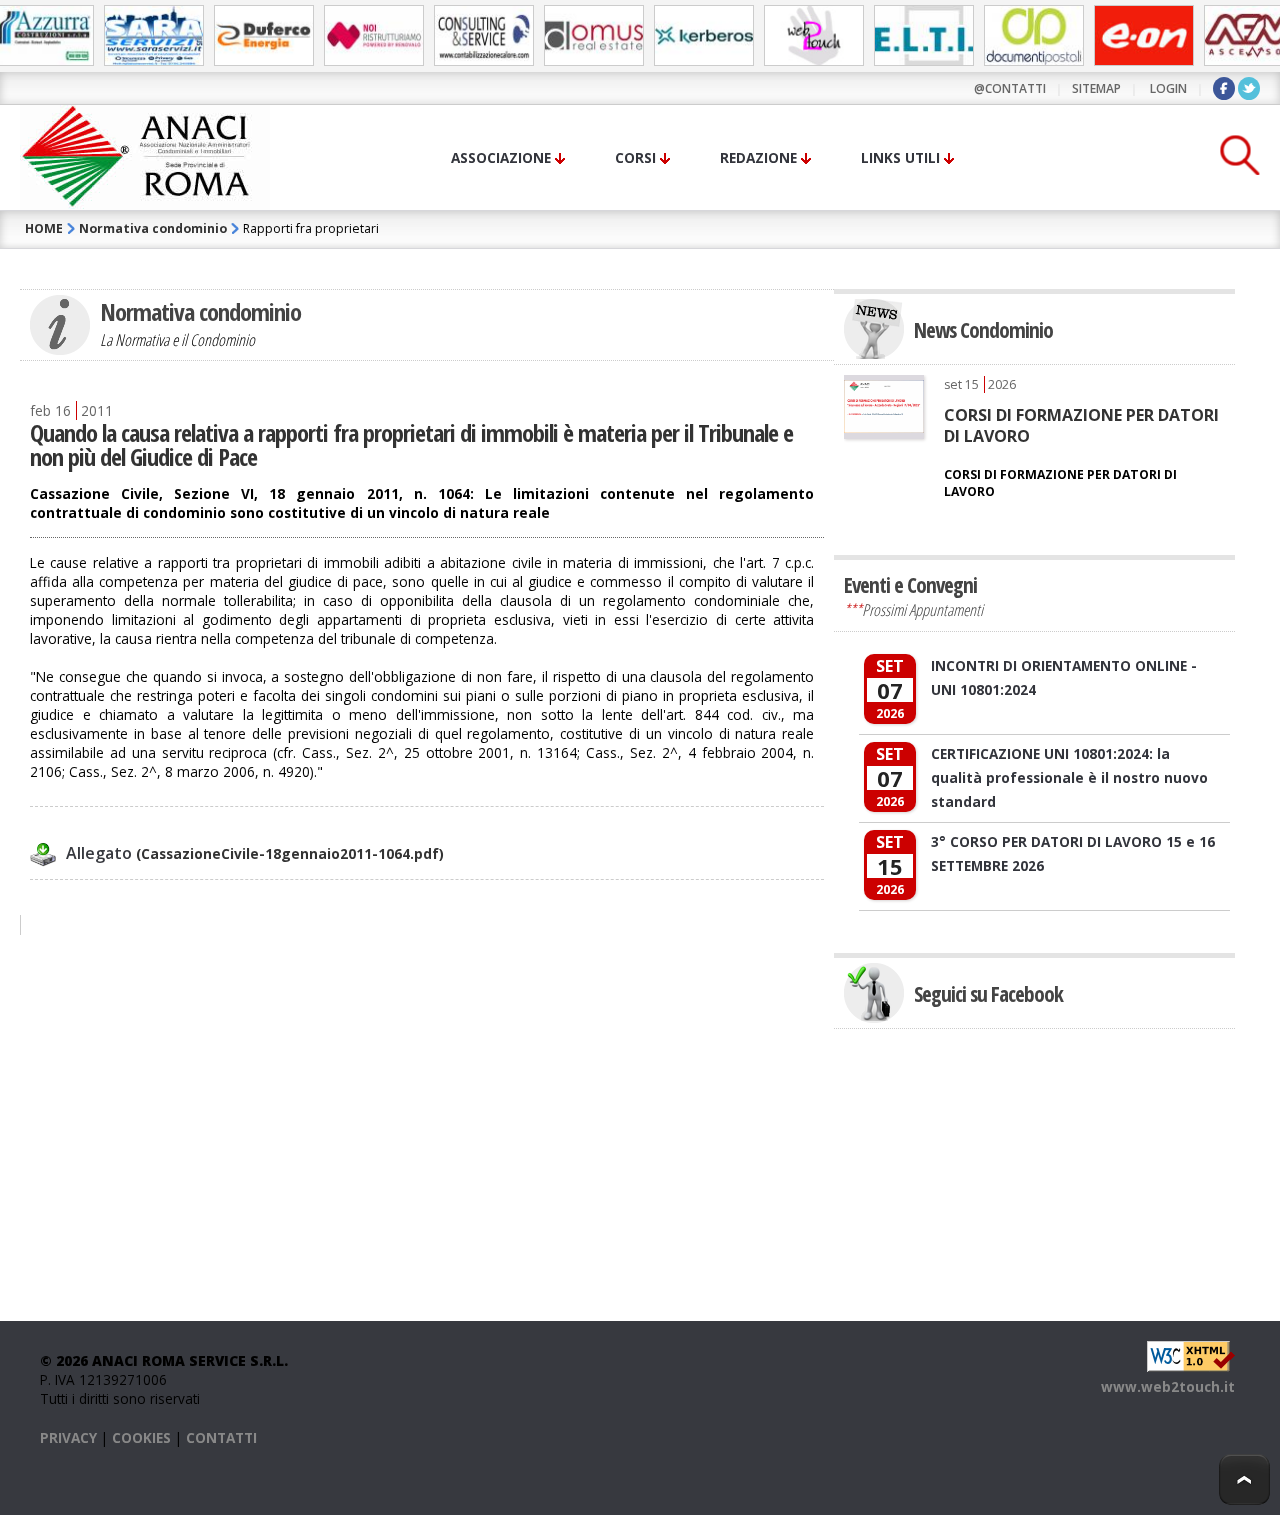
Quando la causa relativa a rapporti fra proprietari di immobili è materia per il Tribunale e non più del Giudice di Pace (411, 444)
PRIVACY (68, 1437)
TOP (1244, 1479)
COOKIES (141, 1437)
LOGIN (1168, 88)
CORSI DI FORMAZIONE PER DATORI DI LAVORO (1081, 425)
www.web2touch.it (1168, 1386)
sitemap (1096, 88)
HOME (44, 228)
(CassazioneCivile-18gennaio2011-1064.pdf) (255, 853)
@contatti (1010, 88)
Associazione (501, 157)
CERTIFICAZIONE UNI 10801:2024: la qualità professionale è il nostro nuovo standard (1069, 777)
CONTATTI (221, 1437)
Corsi (635, 157)
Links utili (900, 157)
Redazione (758, 157)
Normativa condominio (153, 228)
